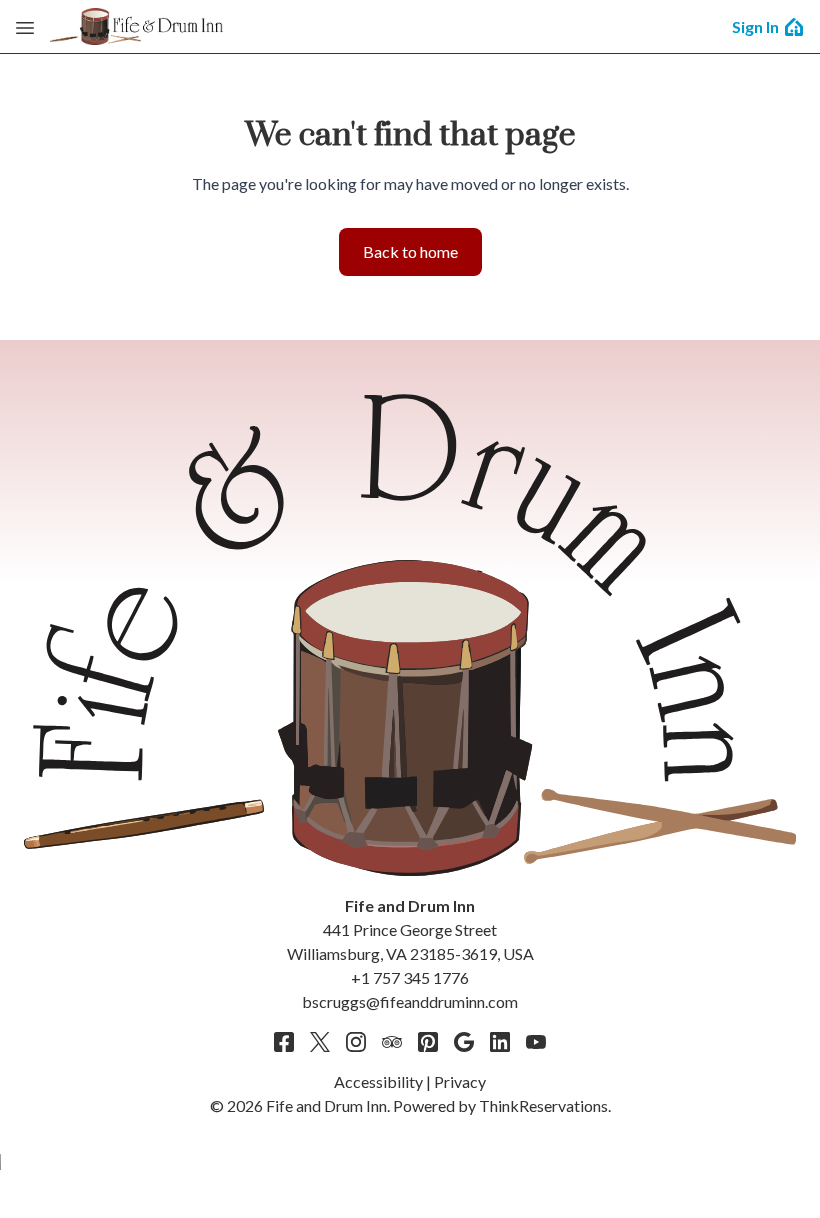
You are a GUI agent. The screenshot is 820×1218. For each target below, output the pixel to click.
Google (464, 1042)
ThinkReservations (543, 1105)
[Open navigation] (25, 27)
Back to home (410, 251)
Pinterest (428, 1042)
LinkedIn (500, 1042)
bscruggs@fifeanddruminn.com (410, 1001)
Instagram (356, 1042)
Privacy (460, 1081)
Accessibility (378, 1081)
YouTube (536, 1042)
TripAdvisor (392, 1042)
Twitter (320, 1042)
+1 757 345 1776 (410, 977)
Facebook (284, 1042)
